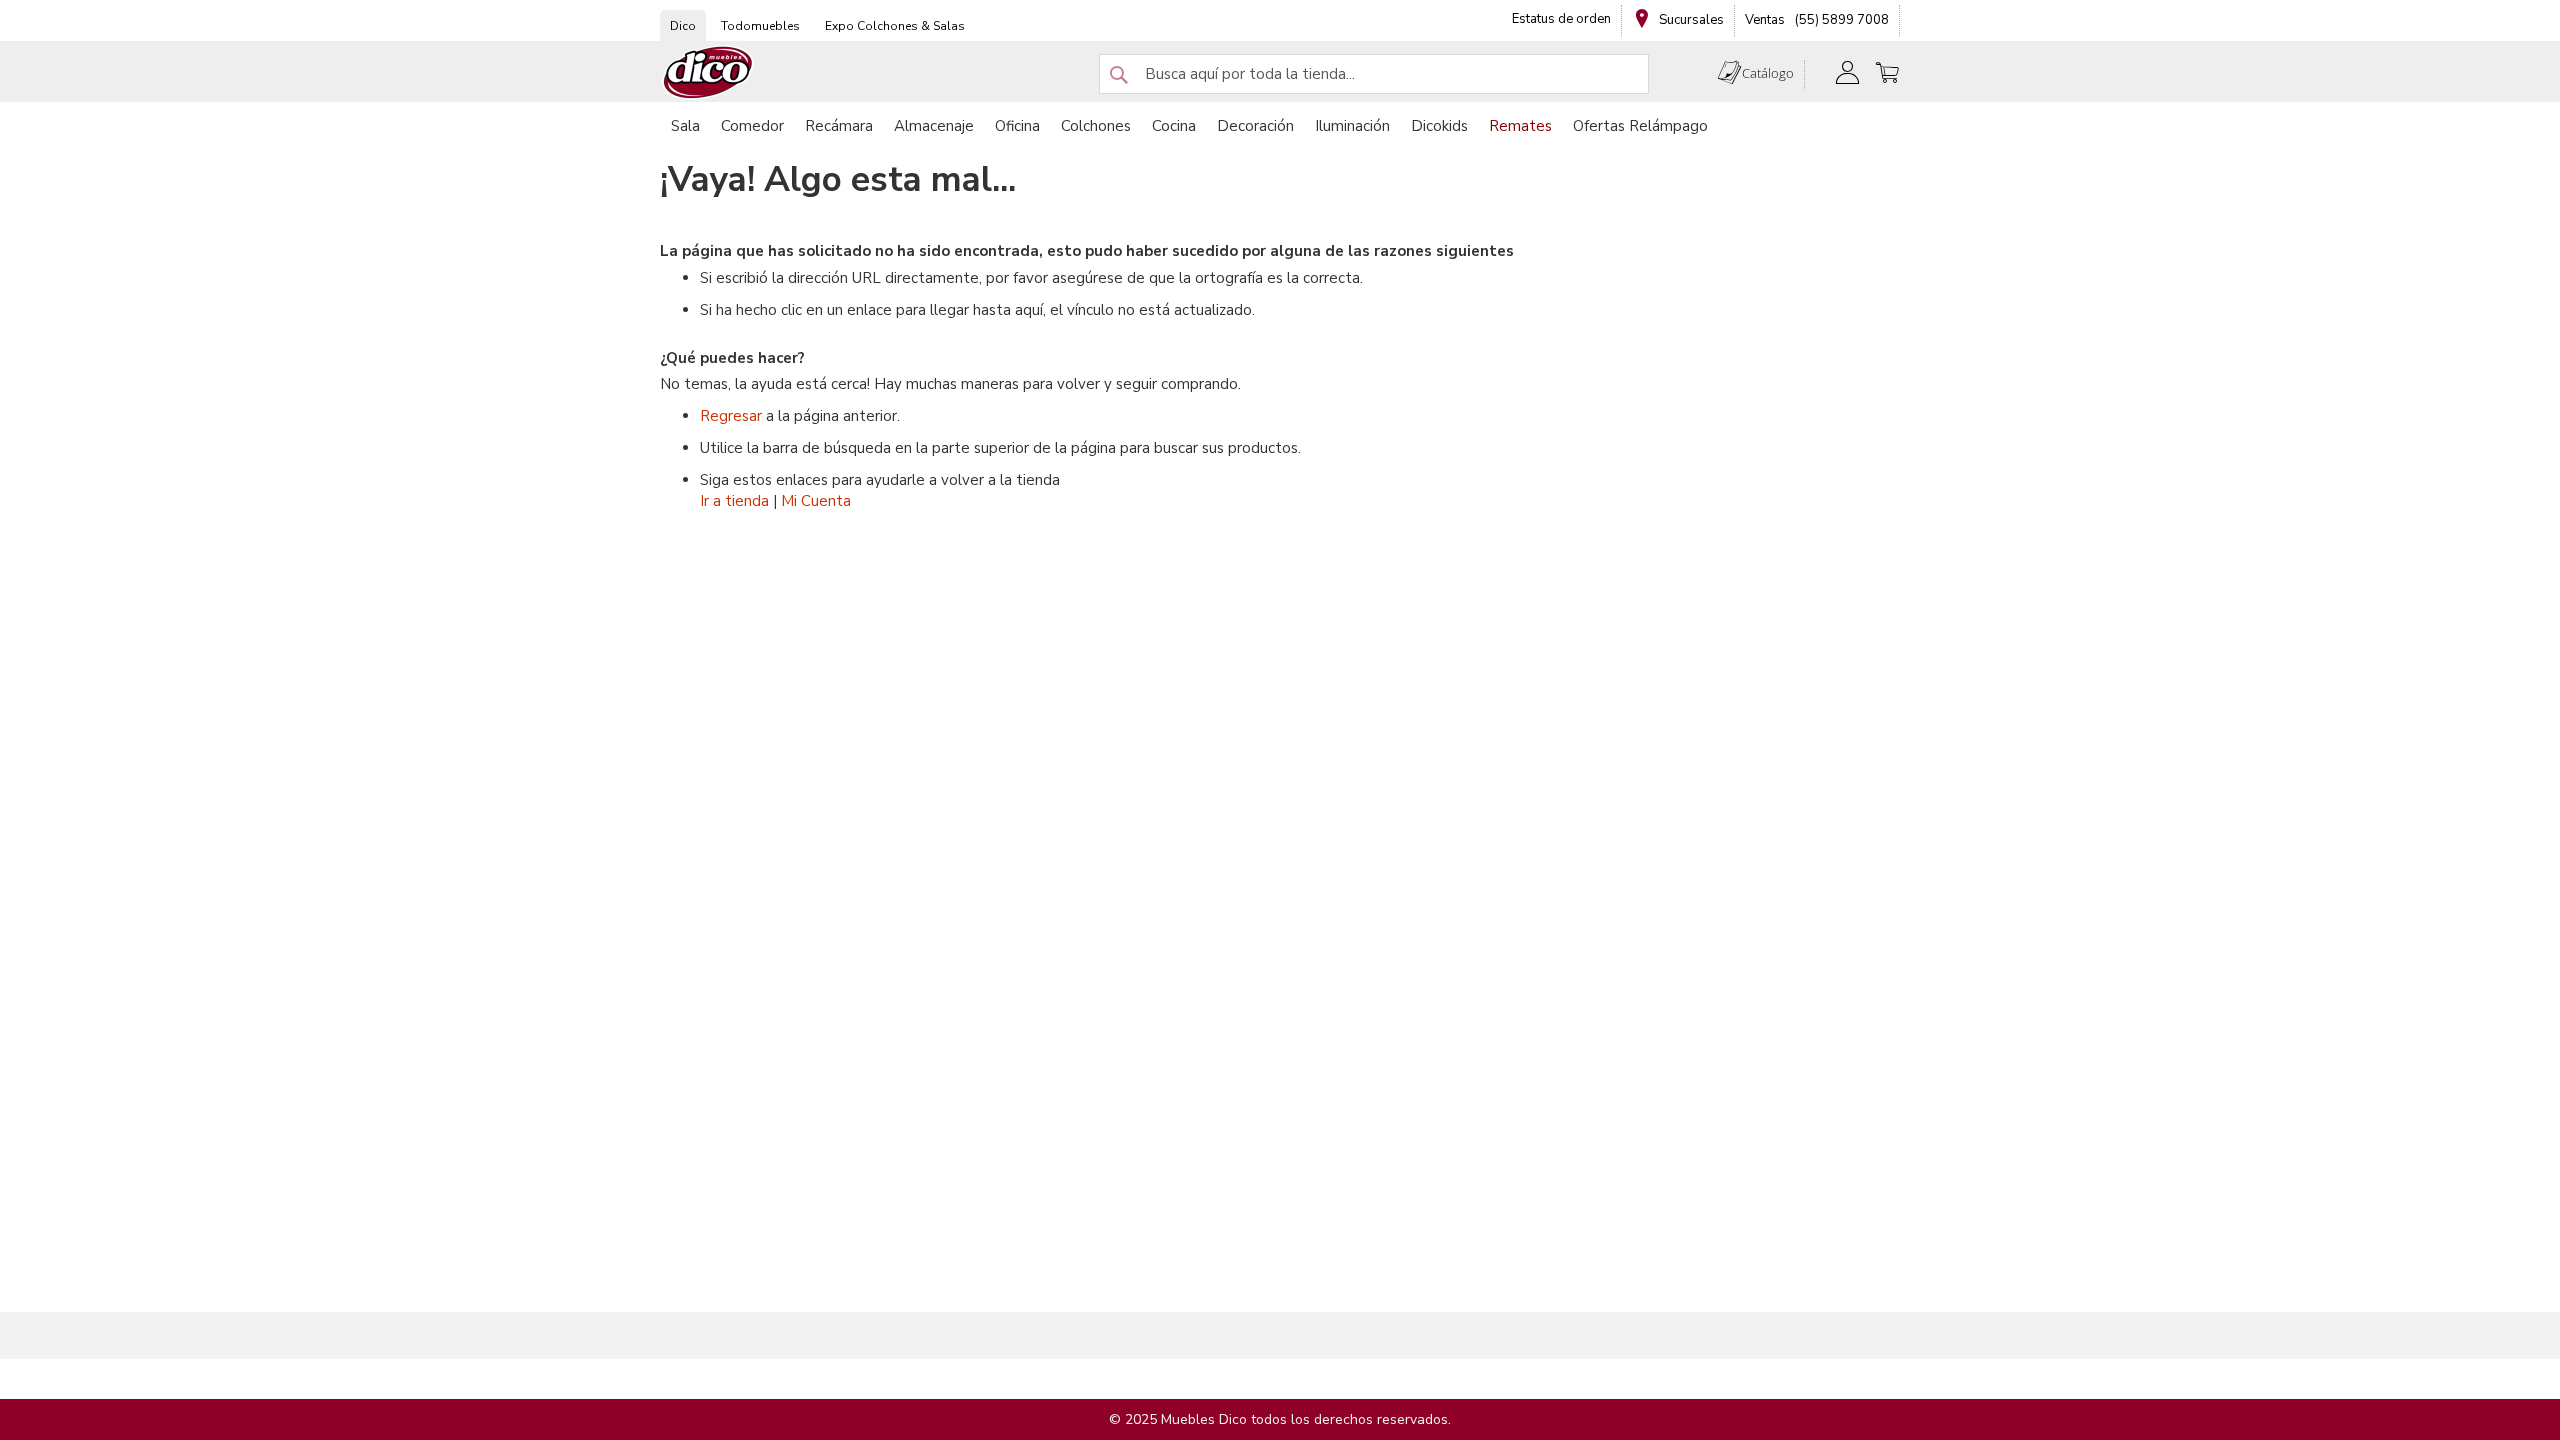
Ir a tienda (734, 501)
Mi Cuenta (816, 501)
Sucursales (1690, 20)
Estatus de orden (1561, 19)
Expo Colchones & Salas (895, 26)
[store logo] (708, 72)
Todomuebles (760, 26)
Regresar (731, 416)
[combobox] (1374, 74)
